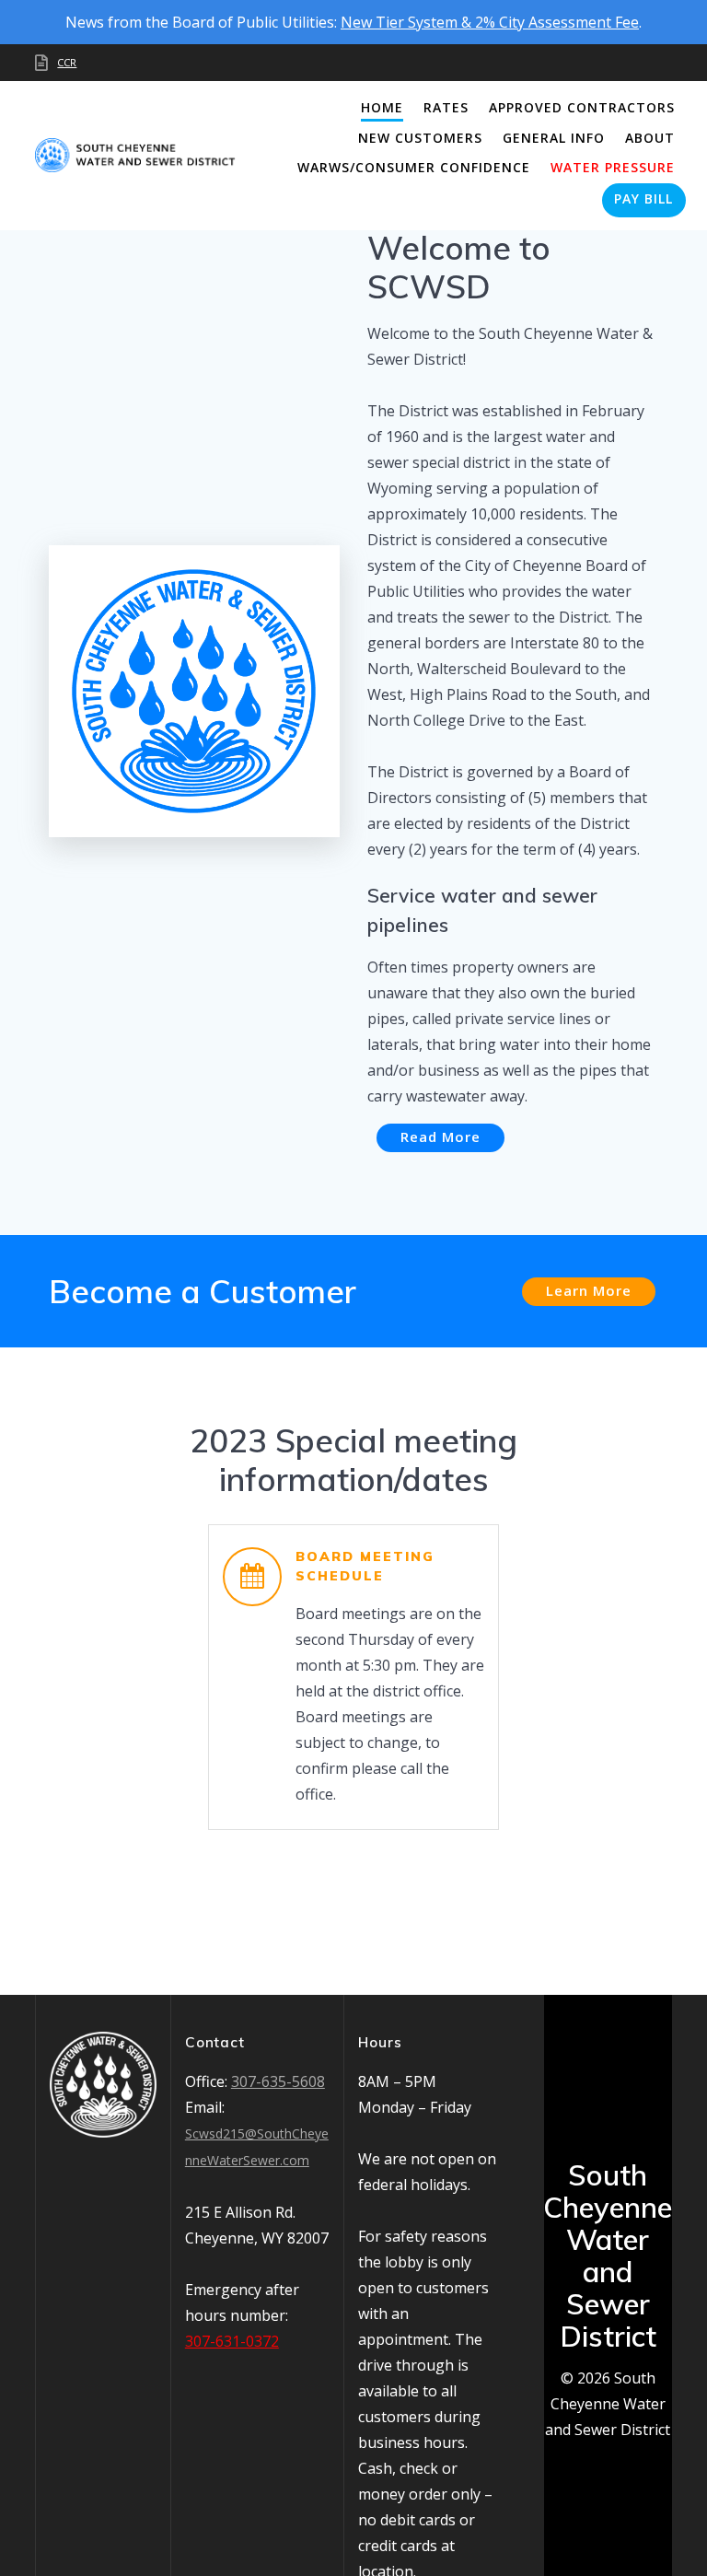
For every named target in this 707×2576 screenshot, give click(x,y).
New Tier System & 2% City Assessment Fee (490, 22)
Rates (446, 107)
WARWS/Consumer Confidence (414, 167)
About (650, 138)
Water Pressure (613, 167)
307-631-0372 (232, 2341)
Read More (440, 1136)
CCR (67, 62)
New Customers (420, 138)
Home (382, 107)
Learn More (589, 1290)
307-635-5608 (278, 2081)
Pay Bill (643, 198)
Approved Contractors (582, 107)
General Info (554, 138)
